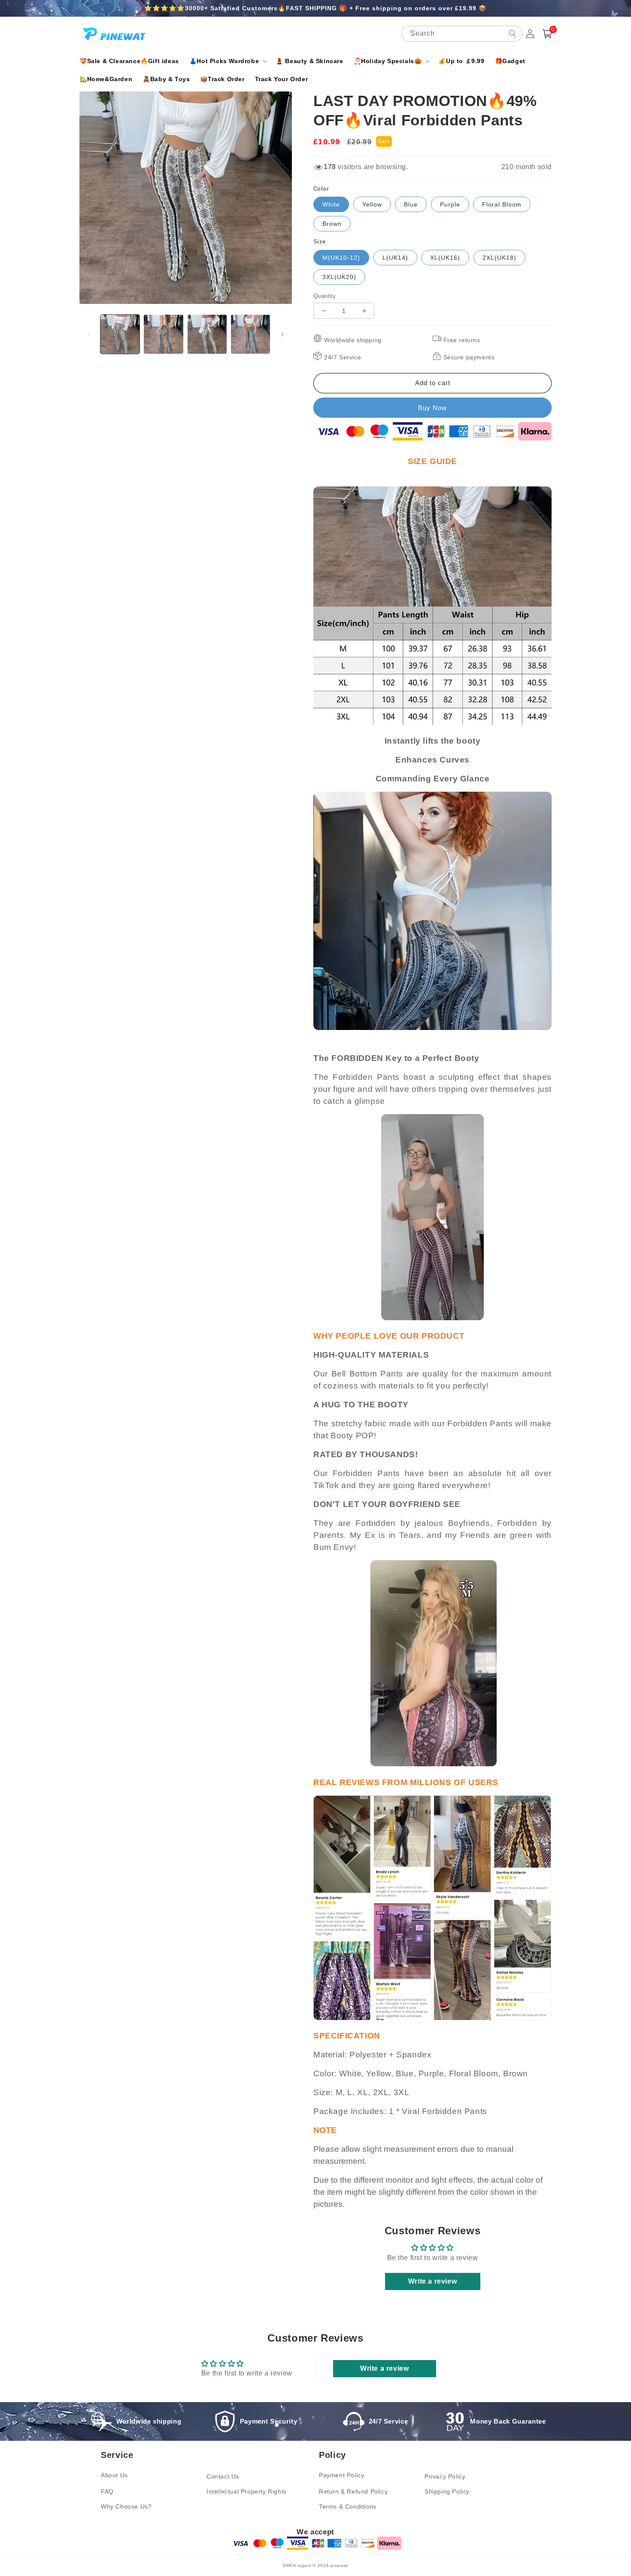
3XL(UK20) (339, 277)
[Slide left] (89, 334)
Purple (450, 204)
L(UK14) (395, 258)
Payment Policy (341, 2475)
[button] (227, 61)
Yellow (372, 204)
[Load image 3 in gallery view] (207, 334)
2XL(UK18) (499, 258)
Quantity (325, 296)
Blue (411, 204)
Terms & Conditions (348, 2506)
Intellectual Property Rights (247, 2491)
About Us (114, 2475)
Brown (332, 224)
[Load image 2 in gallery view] (163, 334)
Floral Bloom (502, 204)
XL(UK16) (445, 258)
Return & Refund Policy (353, 2491)
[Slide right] (282, 334)
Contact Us (223, 2476)
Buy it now (432, 408)
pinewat (339, 2565)
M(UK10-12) (341, 258)
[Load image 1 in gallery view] (120, 334)
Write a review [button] (432, 2281)
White (331, 204)
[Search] (513, 33)
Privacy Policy (445, 2476)
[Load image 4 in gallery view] (250, 334)
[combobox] (462, 34)
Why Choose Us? (126, 2506)
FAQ (107, 2491)
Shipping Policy (447, 2491)
